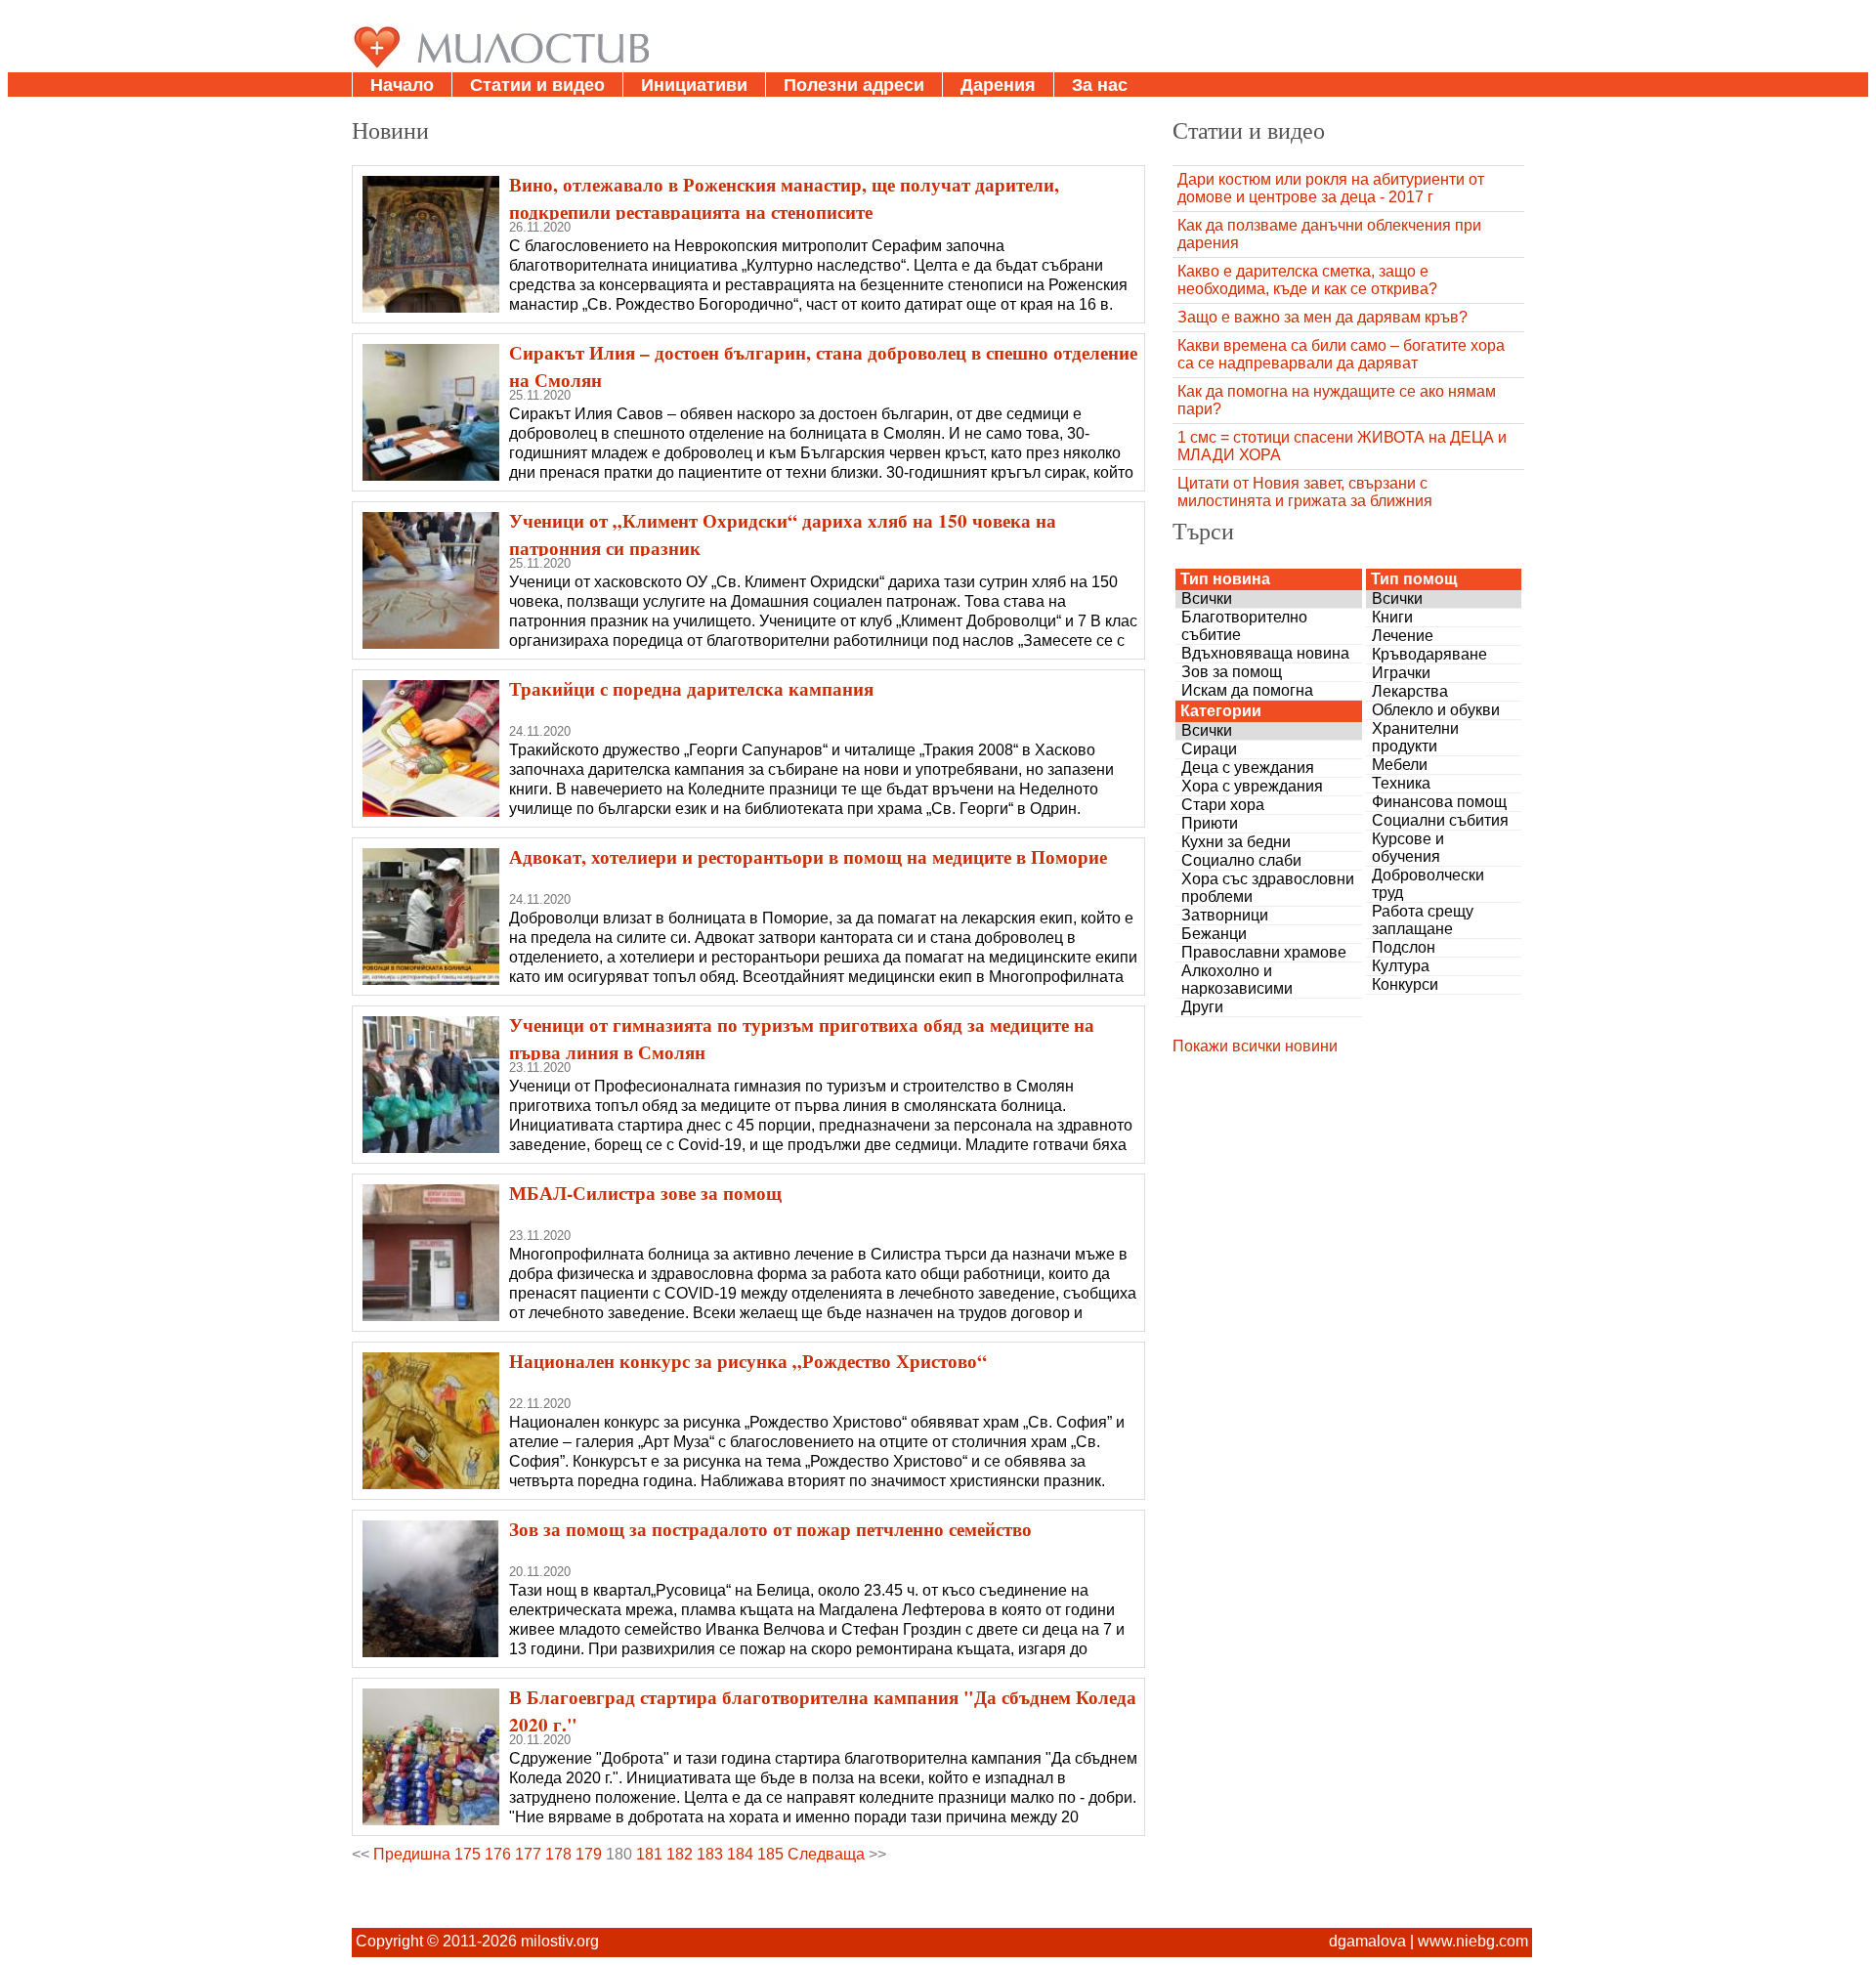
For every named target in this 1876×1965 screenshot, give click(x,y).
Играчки (1401, 673)
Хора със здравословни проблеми (1268, 888)
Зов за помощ (1232, 672)
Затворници (1225, 915)
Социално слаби (1241, 860)
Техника (1401, 783)
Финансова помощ (1439, 802)
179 (589, 1854)
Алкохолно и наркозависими (1237, 980)
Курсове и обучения (1408, 848)
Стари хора (1223, 805)
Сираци (1209, 749)
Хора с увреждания (1252, 786)
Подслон (1404, 947)
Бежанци (1214, 934)
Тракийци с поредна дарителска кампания (691, 689)
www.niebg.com (1473, 1941)
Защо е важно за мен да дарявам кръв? (1322, 317)
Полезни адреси (854, 85)
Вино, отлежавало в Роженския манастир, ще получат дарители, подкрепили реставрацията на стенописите (784, 198)
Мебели (1400, 765)
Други (1202, 1007)
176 (498, 1854)
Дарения (998, 85)
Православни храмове (1264, 952)
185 (770, 1854)
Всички (1207, 598)
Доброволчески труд (1428, 884)
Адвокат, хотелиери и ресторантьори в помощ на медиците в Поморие (808, 857)
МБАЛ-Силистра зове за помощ (645, 1193)
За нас (1100, 85)
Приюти (1210, 823)
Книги (1392, 617)
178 (558, 1854)
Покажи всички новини (1255, 1046)
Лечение (1403, 636)
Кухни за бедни (1236, 842)
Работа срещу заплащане (1423, 920)
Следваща (826, 1854)
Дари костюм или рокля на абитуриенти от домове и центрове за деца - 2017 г (1331, 188)
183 (710, 1854)
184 (740, 1854)
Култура (1401, 966)
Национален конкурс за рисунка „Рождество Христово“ (748, 1361)
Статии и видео (537, 85)
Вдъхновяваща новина (1265, 653)
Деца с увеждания (1248, 768)
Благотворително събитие (1244, 626)
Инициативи (694, 85)
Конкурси (1405, 984)
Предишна (412, 1854)
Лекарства (1410, 691)
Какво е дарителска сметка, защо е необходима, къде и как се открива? (1307, 280)
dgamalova (1367, 1941)
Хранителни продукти (1415, 737)
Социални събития (1440, 820)
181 (649, 1854)
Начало (402, 85)
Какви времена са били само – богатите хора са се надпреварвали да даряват (1341, 354)
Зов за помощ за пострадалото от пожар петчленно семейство (770, 1529)
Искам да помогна (1247, 690)
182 (680, 1854)
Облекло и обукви (1436, 710)
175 (468, 1854)
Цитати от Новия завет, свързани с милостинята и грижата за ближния (1305, 492)
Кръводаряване (1429, 654)
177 (528, 1854)
